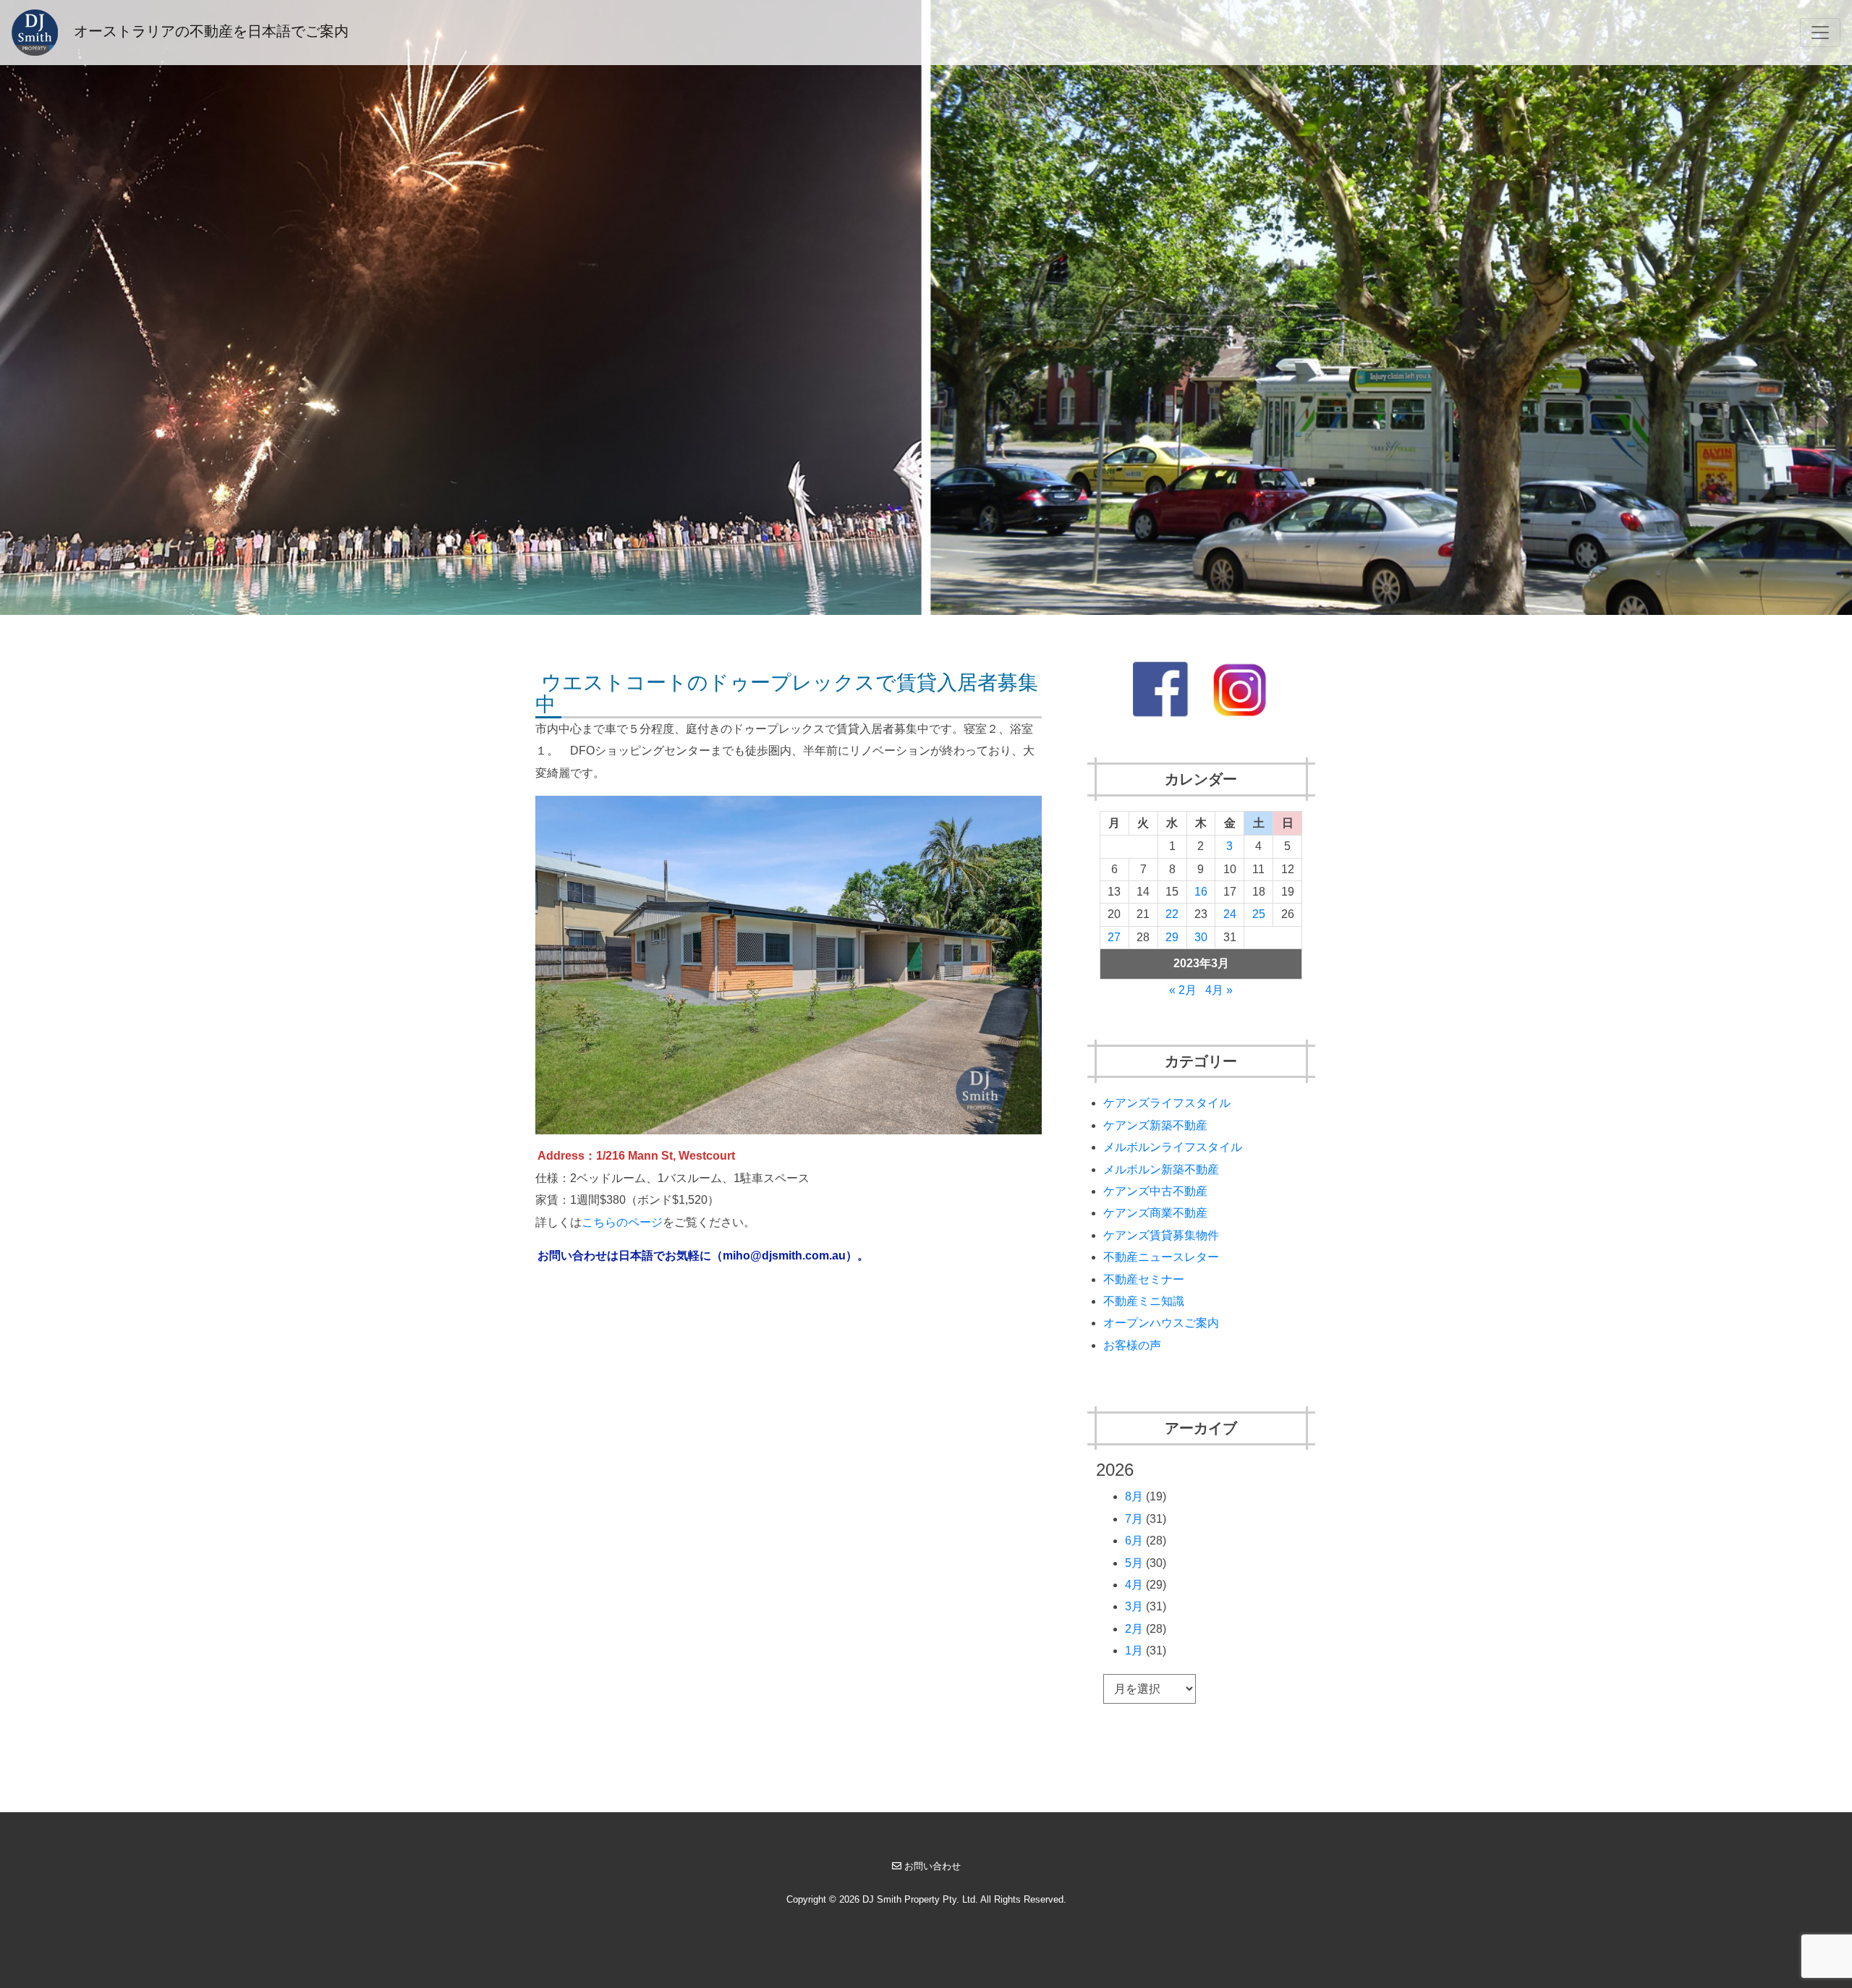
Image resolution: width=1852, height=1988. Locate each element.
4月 (1134, 1585)
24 (1230, 914)
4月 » (1219, 990)
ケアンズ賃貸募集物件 (1161, 1235)
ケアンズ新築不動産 (1155, 1125)
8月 (1134, 1496)
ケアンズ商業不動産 (1155, 1213)
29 (1172, 937)
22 (1172, 914)
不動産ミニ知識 (1144, 1301)
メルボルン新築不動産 (1161, 1169)
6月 (1134, 1541)
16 (1201, 892)
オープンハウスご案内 (1161, 1323)
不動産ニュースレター (1161, 1257)
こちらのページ (622, 1222)
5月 (1134, 1563)
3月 (1134, 1606)
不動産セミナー (1144, 1279)
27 (1114, 937)
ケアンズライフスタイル (1167, 1103)
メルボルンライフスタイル (1173, 1147)
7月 (1134, 1519)
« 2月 (1183, 990)
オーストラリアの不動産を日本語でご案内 (209, 31)
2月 (1134, 1629)
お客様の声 (1132, 1345)
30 (1201, 937)
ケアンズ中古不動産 (1155, 1191)
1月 (1134, 1651)
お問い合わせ (933, 1866)
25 (1259, 914)
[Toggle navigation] (1820, 33)
